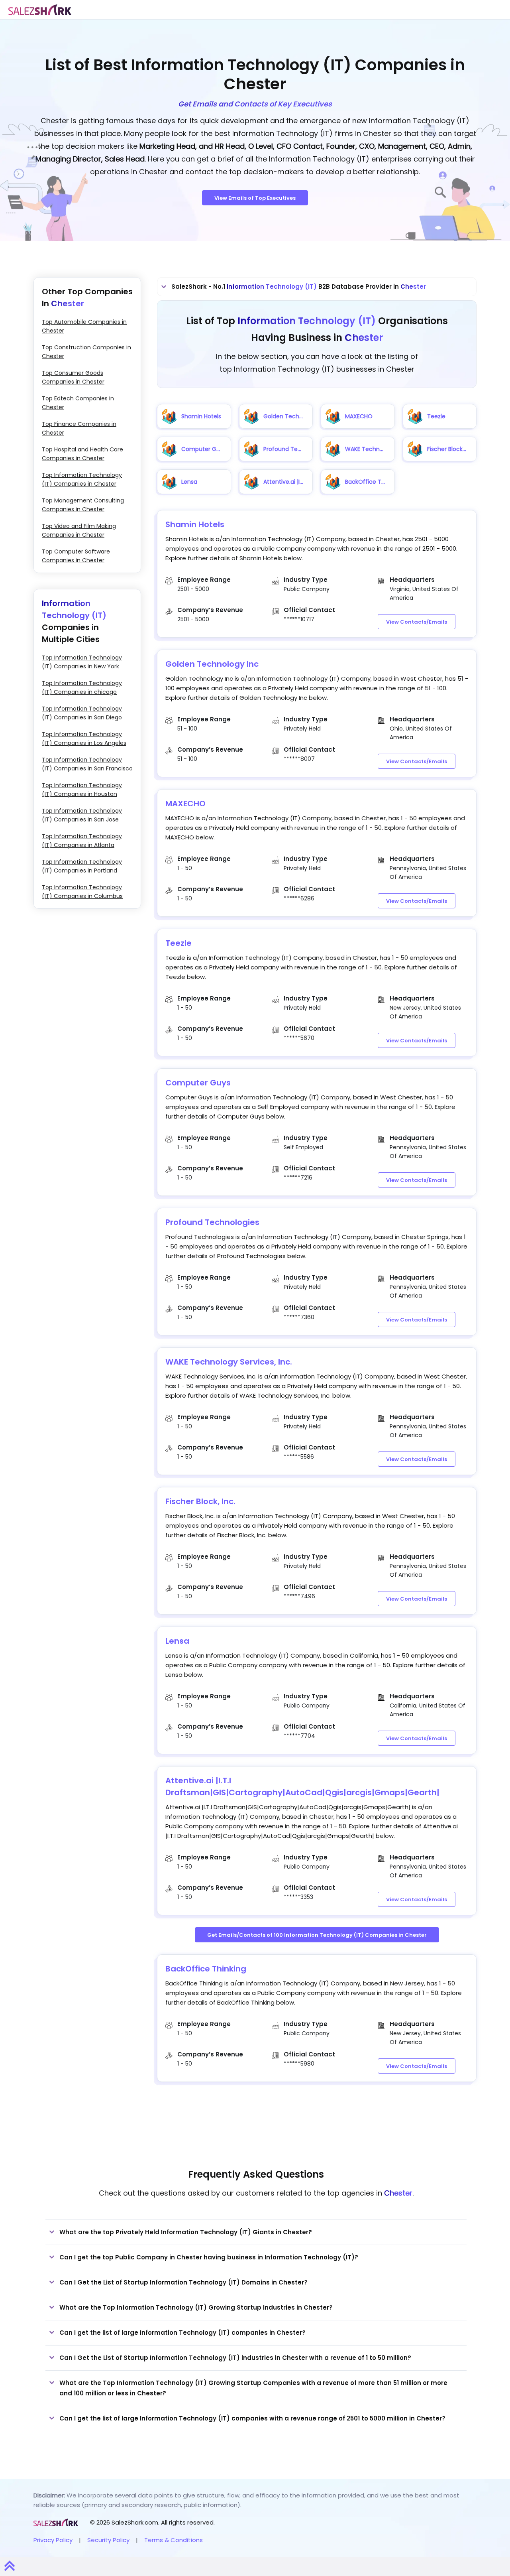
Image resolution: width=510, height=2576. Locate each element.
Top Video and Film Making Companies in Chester (79, 530)
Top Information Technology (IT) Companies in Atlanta (82, 841)
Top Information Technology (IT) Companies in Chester (82, 479)
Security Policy (108, 2540)
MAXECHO (185, 804)
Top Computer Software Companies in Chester (76, 556)
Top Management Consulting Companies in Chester (83, 505)
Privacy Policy (53, 2540)
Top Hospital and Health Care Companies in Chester (82, 454)
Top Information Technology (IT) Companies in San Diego (82, 713)
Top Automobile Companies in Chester (84, 326)
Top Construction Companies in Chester (86, 352)
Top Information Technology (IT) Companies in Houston (82, 790)
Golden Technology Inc (212, 664)
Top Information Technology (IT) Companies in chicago (82, 687)
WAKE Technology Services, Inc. (229, 1362)
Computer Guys (198, 1083)
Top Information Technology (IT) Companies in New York (82, 662)
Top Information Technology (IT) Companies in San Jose (82, 815)
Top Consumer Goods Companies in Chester (73, 377)
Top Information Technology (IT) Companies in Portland (82, 866)
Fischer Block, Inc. (200, 1501)
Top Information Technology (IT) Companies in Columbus (82, 892)
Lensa (177, 1641)
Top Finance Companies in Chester (79, 428)
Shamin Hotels (195, 524)
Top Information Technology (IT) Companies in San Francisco (87, 764)
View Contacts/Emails (417, 622)
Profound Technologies (212, 1222)
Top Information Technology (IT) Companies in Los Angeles (84, 739)
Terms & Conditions (174, 2540)
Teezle (178, 943)
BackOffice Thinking (206, 1969)
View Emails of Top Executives (255, 198)
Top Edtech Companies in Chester (78, 403)
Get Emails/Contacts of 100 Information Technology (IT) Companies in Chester (317, 1935)
